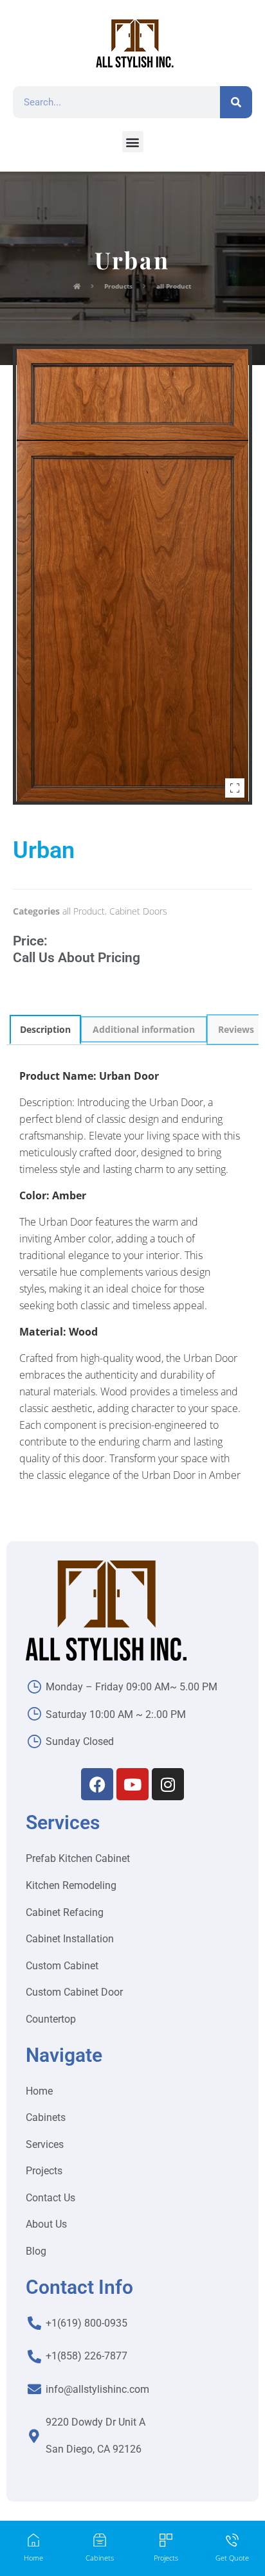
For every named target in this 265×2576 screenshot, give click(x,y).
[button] (133, 142)
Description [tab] (45, 1029)
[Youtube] (132, 1784)
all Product (84, 911)
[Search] (236, 102)
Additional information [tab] (144, 1029)
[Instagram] (168, 1784)
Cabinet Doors (138, 911)
